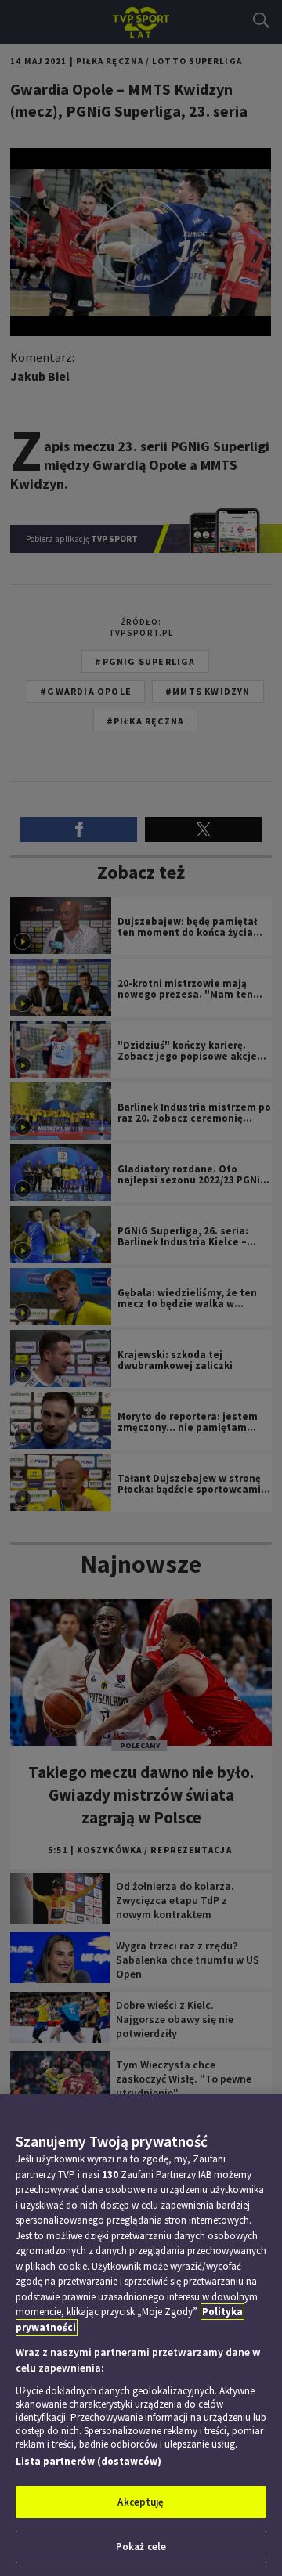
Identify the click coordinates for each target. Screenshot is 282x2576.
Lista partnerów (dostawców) (89, 2461)
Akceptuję (141, 2502)
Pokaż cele (141, 2547)
